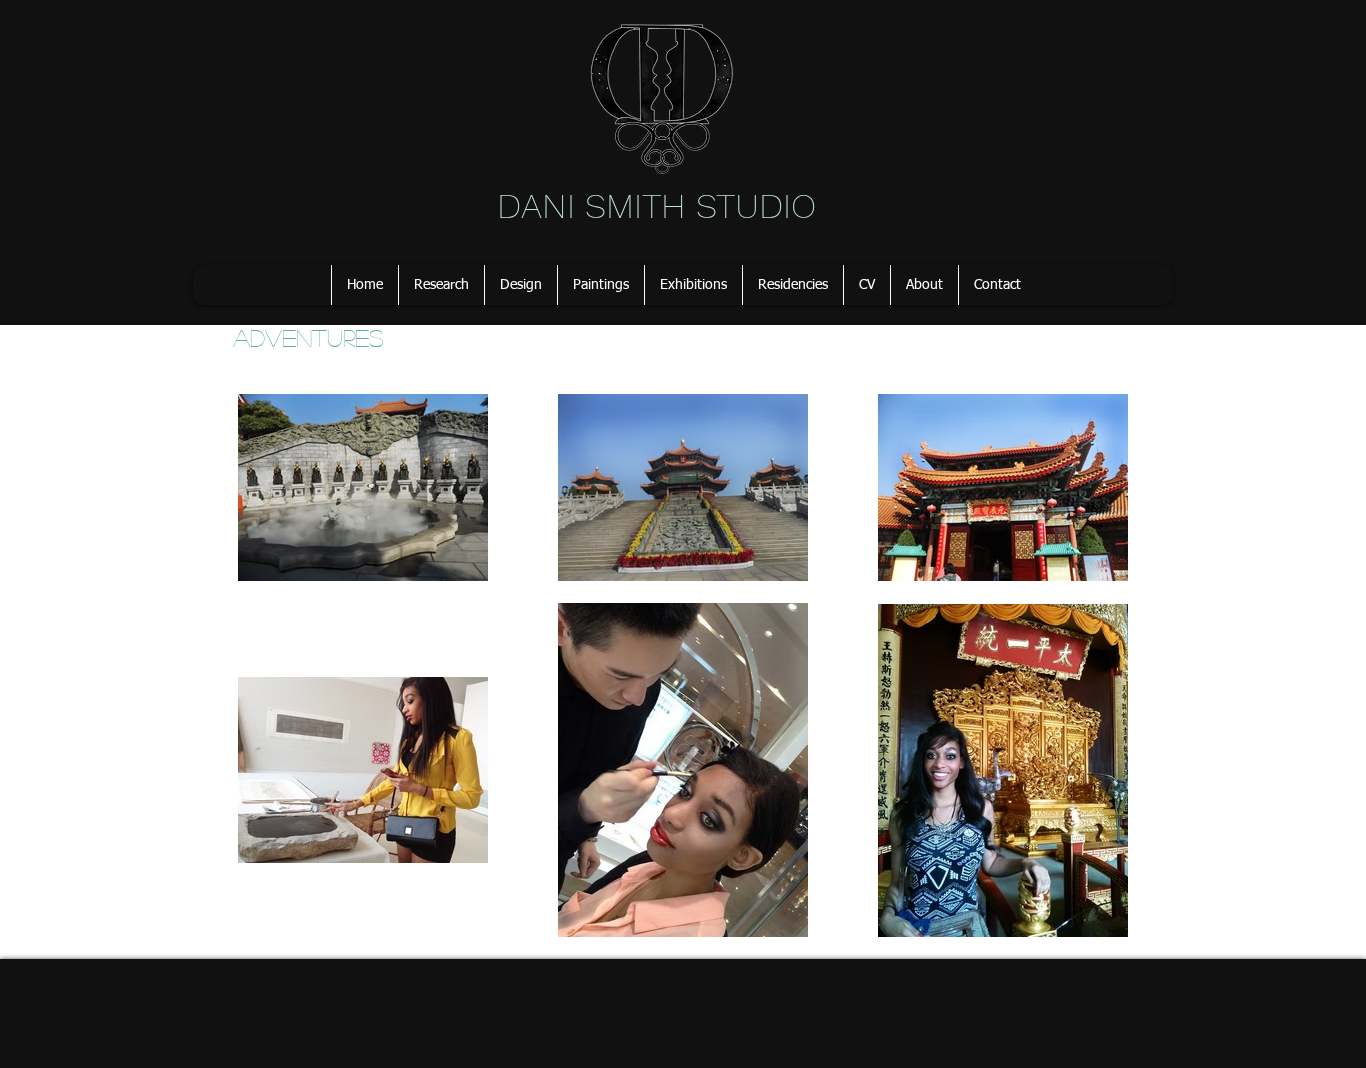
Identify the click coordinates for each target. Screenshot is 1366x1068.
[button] (441, 285)
